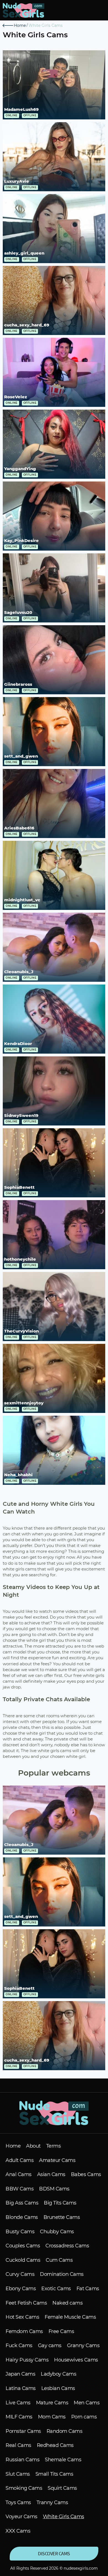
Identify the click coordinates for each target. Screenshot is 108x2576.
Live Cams (18, 2403)
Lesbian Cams (58, 2388)
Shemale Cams (63, 2460)
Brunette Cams (62, 2217)
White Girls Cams (64, 2517)
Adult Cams (20, 2160)
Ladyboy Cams (58, 2374)
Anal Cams (19, 2175)
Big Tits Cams (60, 2203)
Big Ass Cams (22, 2203)
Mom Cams (52, 2417)
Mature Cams (52, 2403)
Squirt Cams (62, 2488)
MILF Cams (19, 2417)
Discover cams (54, 2553)
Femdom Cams (24, 2332)
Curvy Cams (20, 2274)
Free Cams (61, 2332)
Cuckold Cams (23, 2260)
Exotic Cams (56, 2289)
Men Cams (87, 2403)
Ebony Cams (21, 2289)
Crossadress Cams (67, 2246)
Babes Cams (86, 2175)
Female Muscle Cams (70, 2317)
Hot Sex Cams (22, 2317)
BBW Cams (20, 2189)
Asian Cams (51, 2175)
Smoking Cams (24, 2488)
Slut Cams (18, 2474)
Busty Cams (20, 2232)
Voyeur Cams (21, 2517)
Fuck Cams (19, 2346)
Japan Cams (20, 2374)
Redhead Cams (55, 2445)
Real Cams (18, 2445)
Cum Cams (59, 2260)
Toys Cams (18, 2503)
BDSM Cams (54, 2189)
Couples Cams (23, 2246)
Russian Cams (22, 2460)
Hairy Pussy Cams (27, 2360)
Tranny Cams (52, 2503)
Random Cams (65, 2431)
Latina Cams (21, 2388)
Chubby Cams (57, 2232)
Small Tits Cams (54, 2474)
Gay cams (50, 2346)
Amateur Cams (57, 2160)
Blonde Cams (22, 2217)
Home (13, 2146)
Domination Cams (62, 2274)
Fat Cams (88, 2289)
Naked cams (67, 2303)
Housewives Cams (76, 2360)
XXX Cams (18, 2531)
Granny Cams (83, 2346)
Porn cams (84, 2417)
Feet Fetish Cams (26, 2303)
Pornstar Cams (23, 2431)
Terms (54, 2146)
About (33, 2146)
